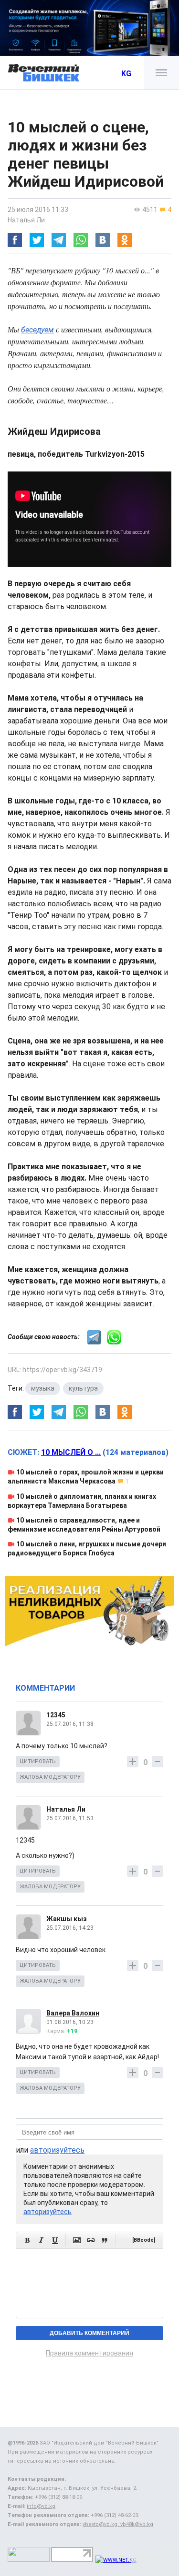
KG (126, 74)
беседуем (37, 330)
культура (83, 1388)
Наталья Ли (26, 220)
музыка (43, 1388)
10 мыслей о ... (71, 1452)
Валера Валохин (73, 2013)
